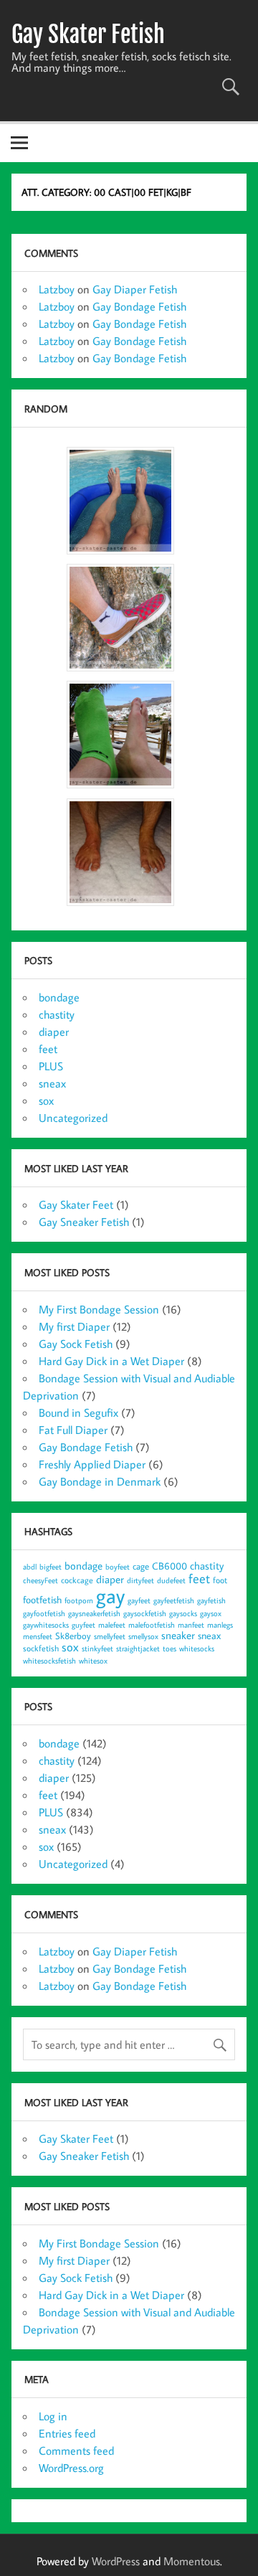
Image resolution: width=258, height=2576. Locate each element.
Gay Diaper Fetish (135, 289)
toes (169, 1648)
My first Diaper (74, 1326)
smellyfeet (110, 1636)
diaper (54, 1032)
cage (141, 1566)
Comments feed (76, 2450)
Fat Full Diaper (73, 1430)
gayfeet (139, 1600)
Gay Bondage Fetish (139, 306)
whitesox (93, 1661)
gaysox (211, 1613)
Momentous (192, 2561)
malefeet (112, 1625)
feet (48, 1049)
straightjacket (138, 1648)
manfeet (191, 1625)
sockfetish (41, 1648)
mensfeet (38, 1636)
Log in (53, 2416)
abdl (30, 1567)
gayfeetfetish (174, 1600)
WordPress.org (71, 2468)
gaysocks (183, 1613)
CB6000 (169, 1566)
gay (110, 1595)
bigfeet (51, 1567)
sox (46, 1100)
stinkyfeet (97, 1648)
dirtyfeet (140, 1580)
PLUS (51, 1066)
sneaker (178, 1635)
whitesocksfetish (49, 1661)
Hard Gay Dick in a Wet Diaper (111, 1361)
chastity (57, 1014)
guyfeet (83, 1625)
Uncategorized (73, 1118)
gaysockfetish (145, 1613)
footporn (79, 1600)
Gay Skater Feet (76, 1204)
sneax (52, 1083)
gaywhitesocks (46, 1625)
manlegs (220, 1625)
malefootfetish (152, 1625)
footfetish (42, 1599)
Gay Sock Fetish (76, 1344)
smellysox (143, 1636)
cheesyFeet (40, 1580)
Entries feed (67, 2433)
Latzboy (57, 289)
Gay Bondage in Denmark (100, 1481)
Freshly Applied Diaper (92, 1464)
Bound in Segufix (78, 1412)
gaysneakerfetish (94, 1613)
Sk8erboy (73, 1636)
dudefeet (171, 1580)
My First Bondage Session (99, 1309)
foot (220, 1580)
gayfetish (211, 1600)
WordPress (116, 2561)
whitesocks (197, 1648)
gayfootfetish (44, 1613)
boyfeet (118, 1567)
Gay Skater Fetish (88, 34)
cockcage (77, 1580)
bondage (59, 997)
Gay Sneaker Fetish (84, 1222)
